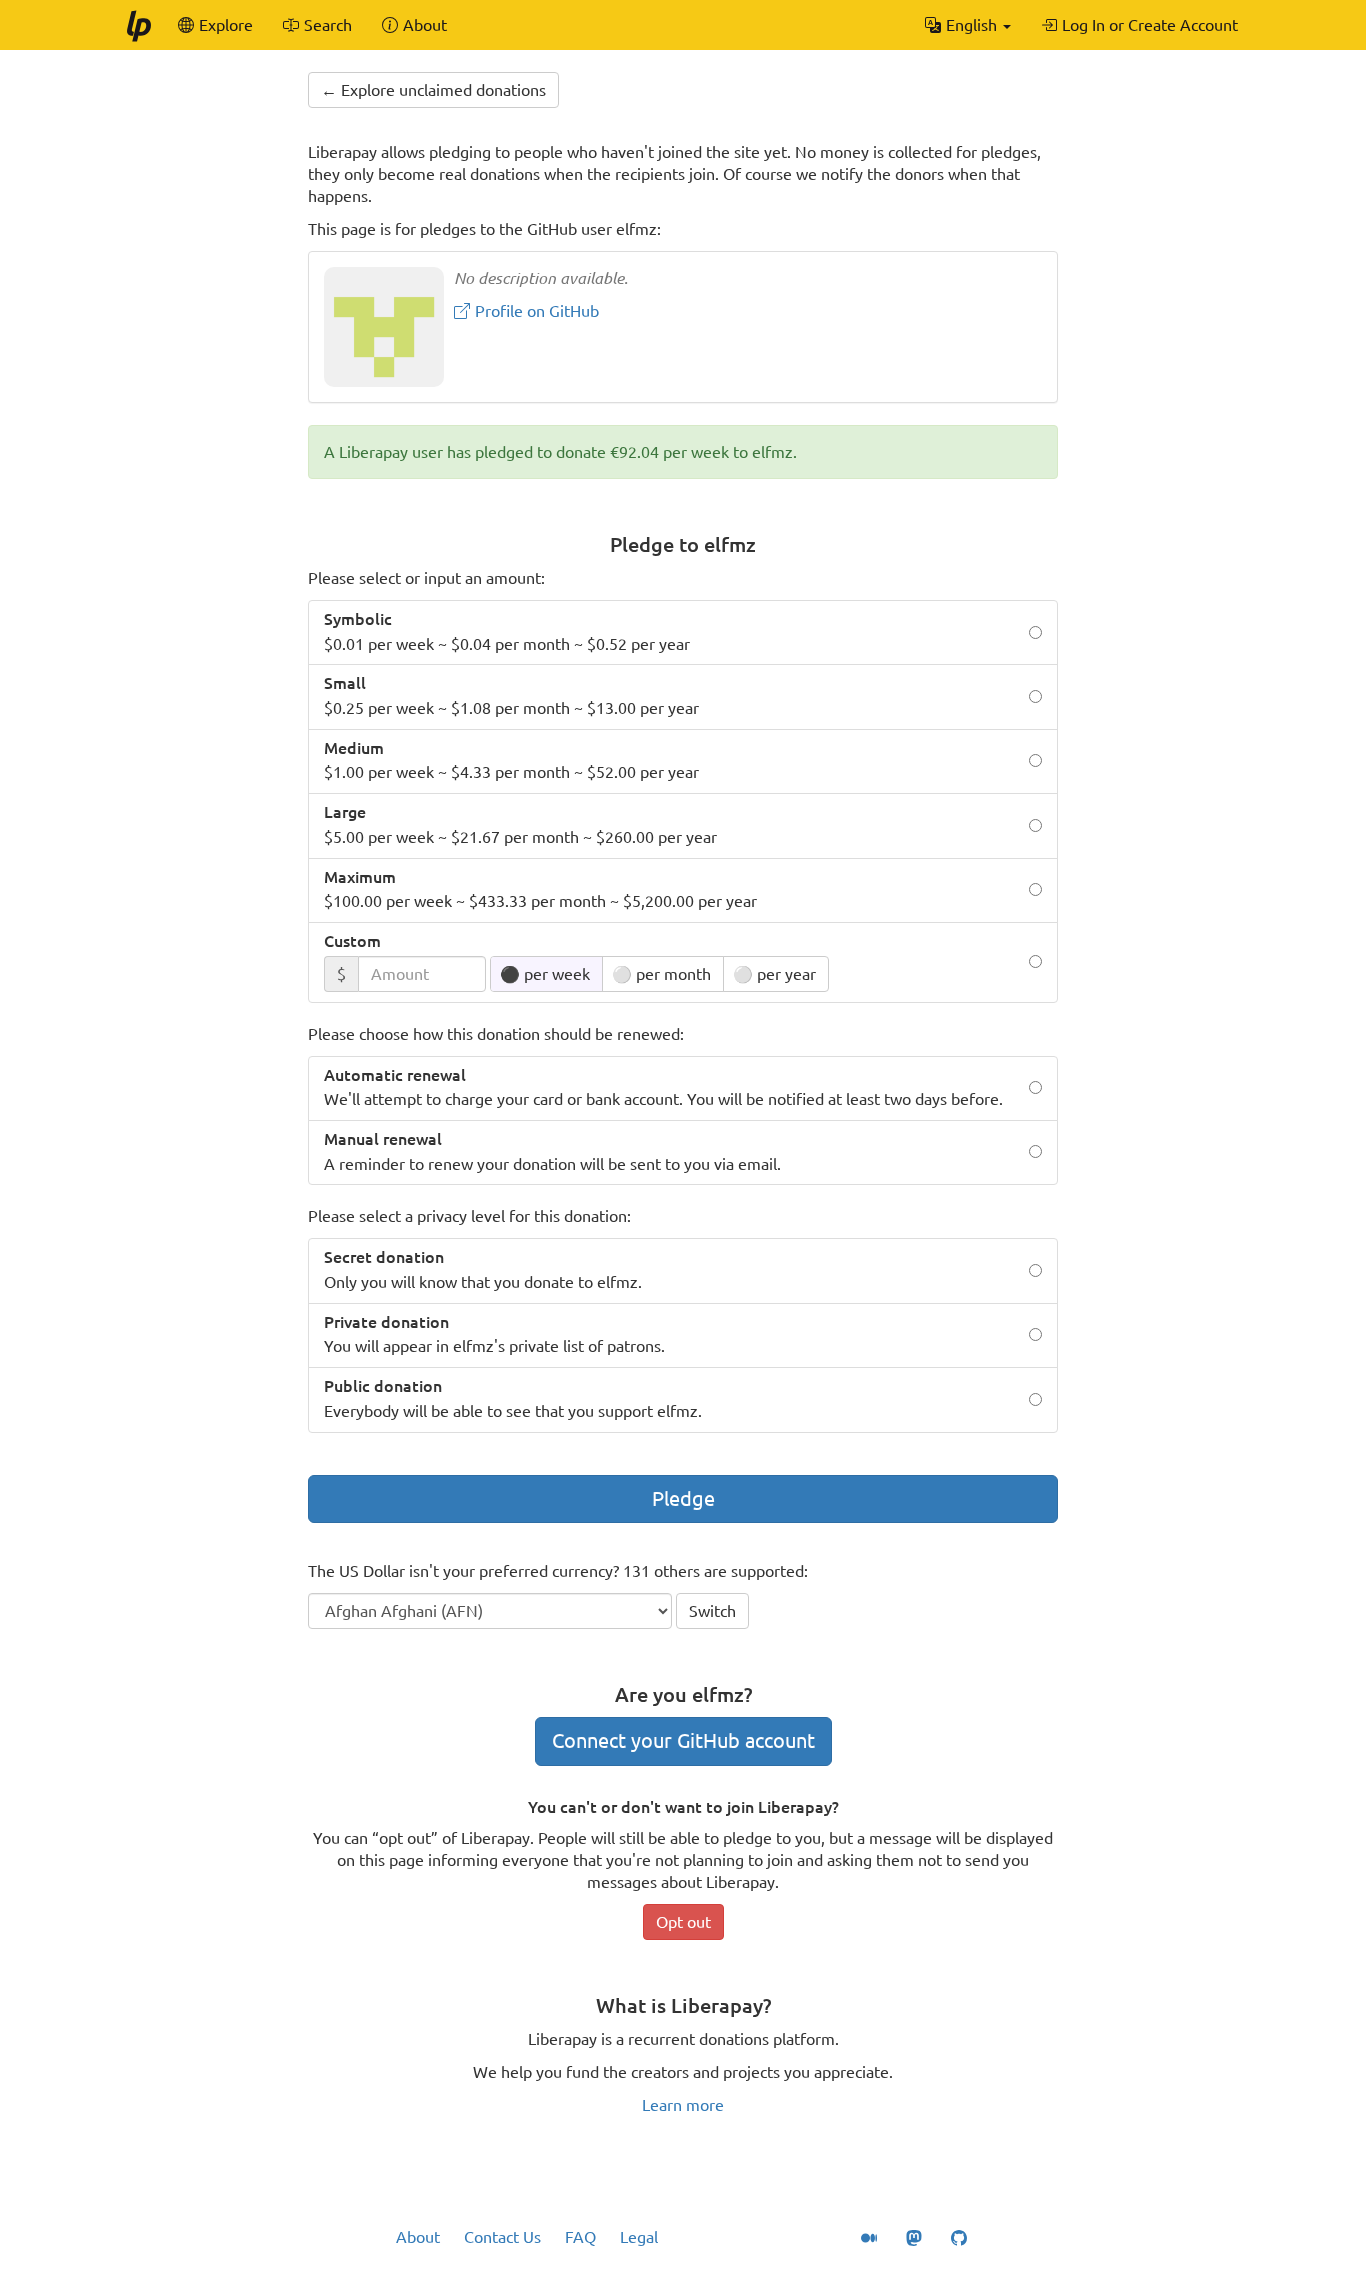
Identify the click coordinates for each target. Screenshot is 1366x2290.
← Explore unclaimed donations (433, 90)
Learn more (683, 2105)
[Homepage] (138, 25)
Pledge (683, 1498)
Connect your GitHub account (683, 1740)
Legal (639, 2237)
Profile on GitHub (535, 311)
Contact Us (502, 2237)
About (418, 2237)
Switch (712, 1611)
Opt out (683, 1922)
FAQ (580, 2237)
